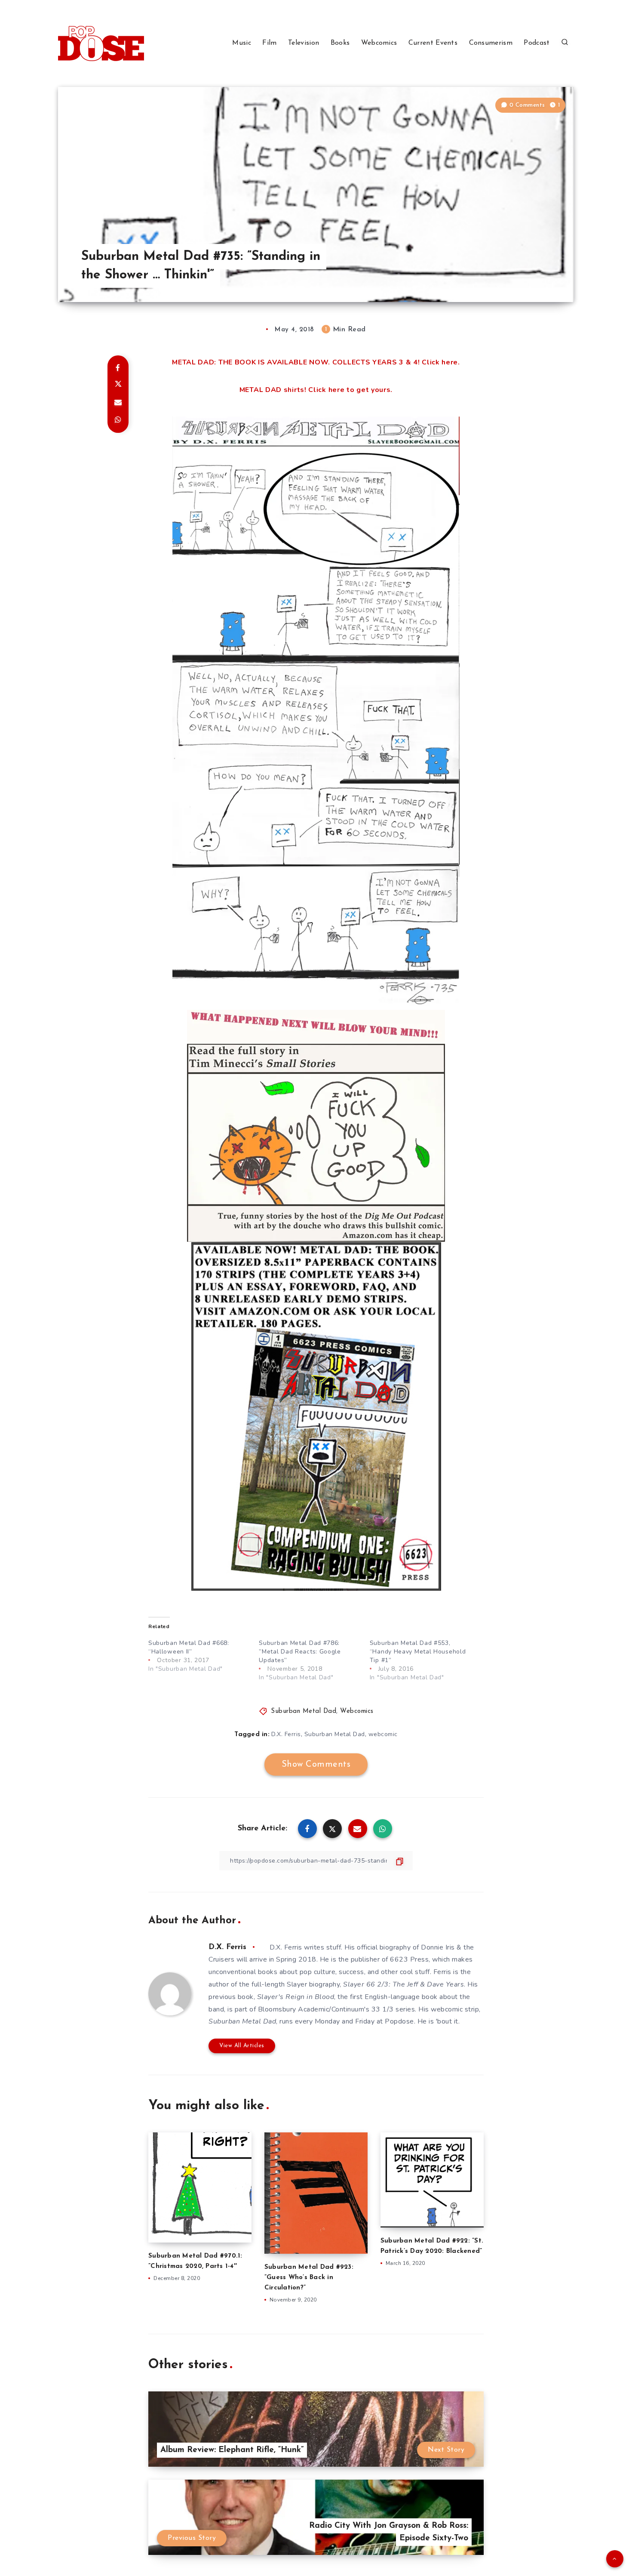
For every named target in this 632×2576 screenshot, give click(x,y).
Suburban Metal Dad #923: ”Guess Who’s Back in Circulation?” (309, 2278)
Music (242, 43)
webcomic (383, 1734)
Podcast (537, 43)
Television (304, 43)
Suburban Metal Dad (304, 1711)
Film (269, 43)
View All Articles (242, 2046)
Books (340, 43)
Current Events (433, 43)
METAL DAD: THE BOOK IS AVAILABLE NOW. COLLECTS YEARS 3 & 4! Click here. (316, 362)
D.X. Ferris (286, 1734)
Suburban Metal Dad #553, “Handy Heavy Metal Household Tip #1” (418, 1652)
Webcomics (379, 43)
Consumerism (491, 43)
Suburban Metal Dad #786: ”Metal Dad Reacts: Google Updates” (300, 1652)
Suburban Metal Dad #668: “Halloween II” (189, 1647)
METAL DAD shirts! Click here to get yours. (316, 390)
